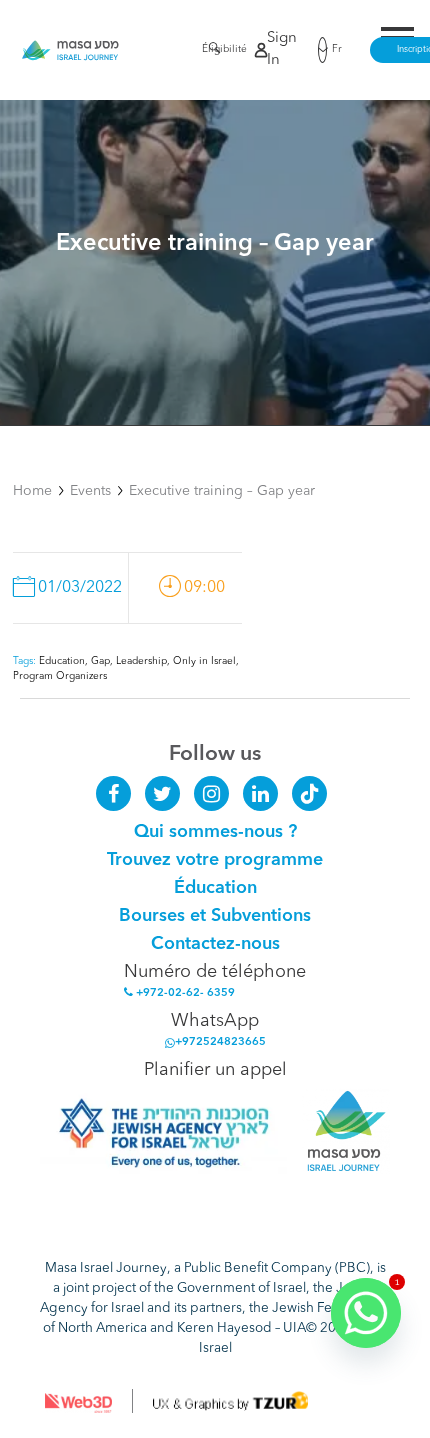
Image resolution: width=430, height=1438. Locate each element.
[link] (71, 50)
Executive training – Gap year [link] (222, 491)
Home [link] (32, 491)
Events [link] (90, 491)
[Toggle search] (209, 51)
